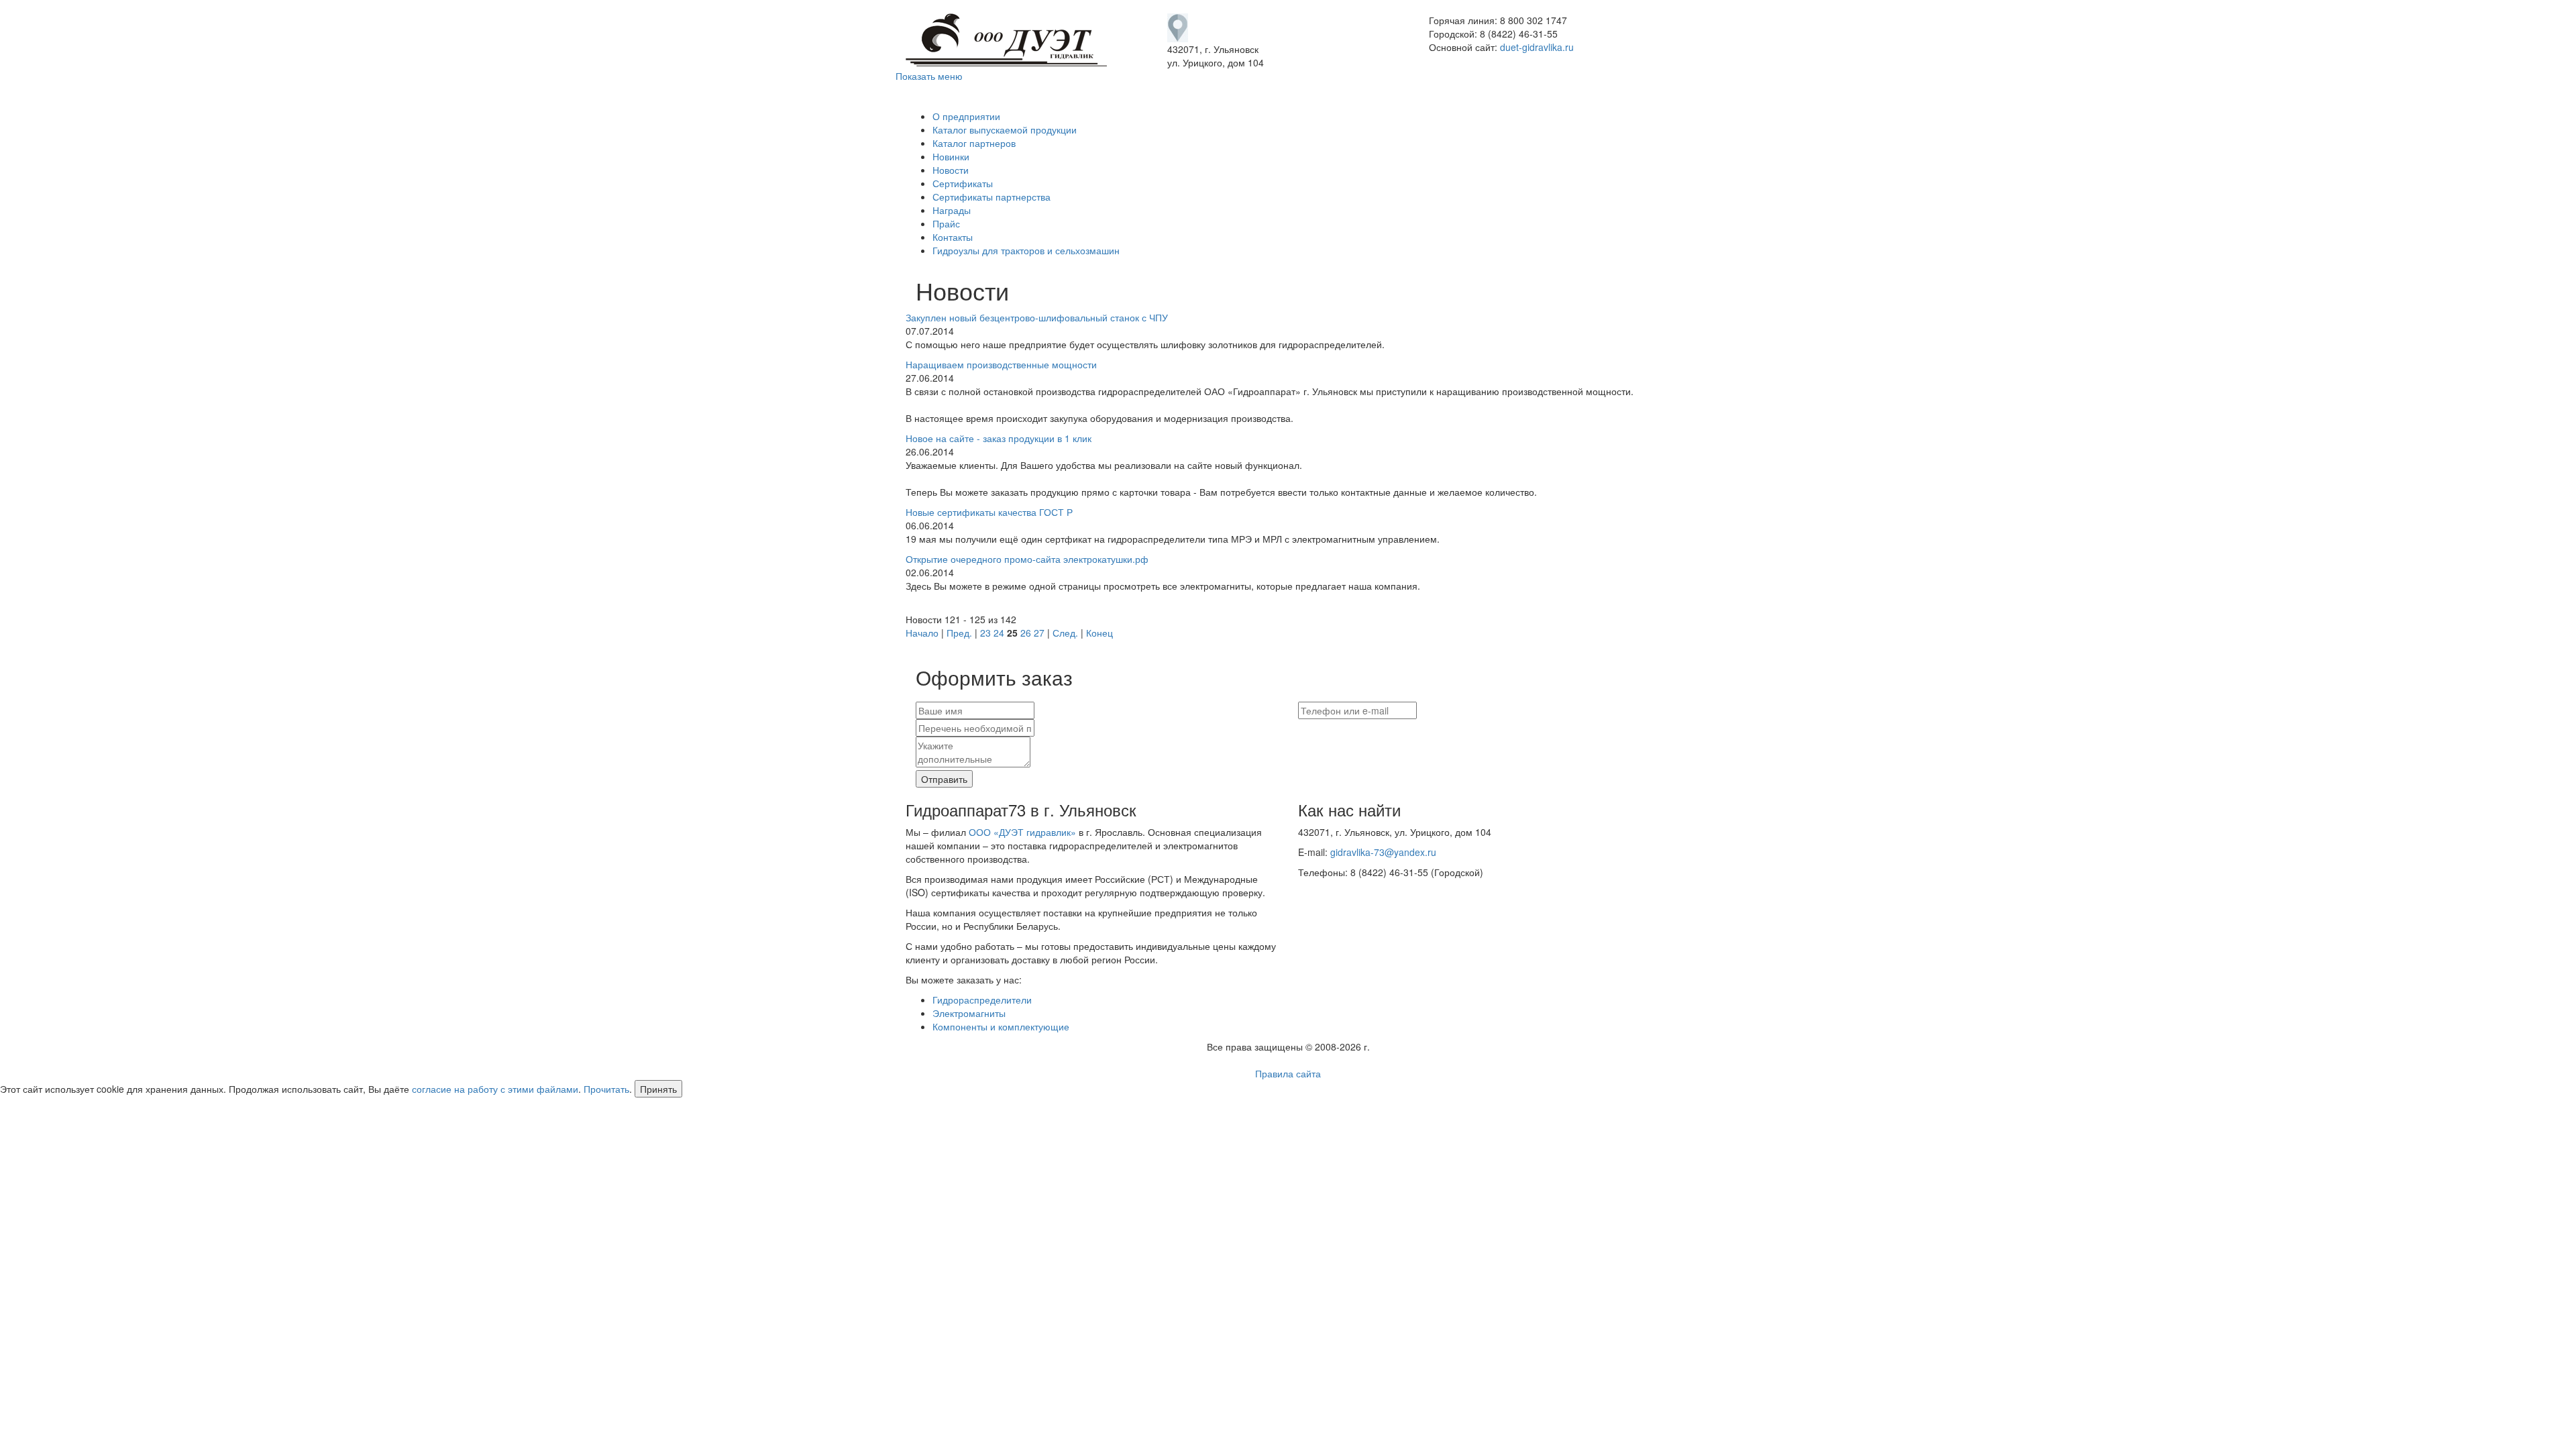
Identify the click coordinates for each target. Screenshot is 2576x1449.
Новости (951, 170)
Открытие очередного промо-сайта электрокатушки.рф (1027, 559)
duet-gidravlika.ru (1537, 47)
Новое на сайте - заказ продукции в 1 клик (999, 438)
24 (999, 633)
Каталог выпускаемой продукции (1005, 129)
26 (1026, 633)
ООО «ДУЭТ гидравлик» (1022, 832)
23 (985, 633)
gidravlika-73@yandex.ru (1383, 852)
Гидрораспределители (982, 1000)
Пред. (959, 633)
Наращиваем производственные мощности (1001, 364)
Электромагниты (969, 1013)
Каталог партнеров (974, 143)
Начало (922, 633)
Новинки (951, 156)
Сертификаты (963, 183)
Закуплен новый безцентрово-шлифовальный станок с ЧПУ (1037, 317)
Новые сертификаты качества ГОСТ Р (989, 512)
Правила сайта (1288, 1073)
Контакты (953, 237)
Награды (952, 210)
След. (1065, 633)
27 (1039, 633)
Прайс (946, 223)
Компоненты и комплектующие (1001, 1026)
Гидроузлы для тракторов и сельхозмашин (1026, 250)
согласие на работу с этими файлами (495, 1089)
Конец (1099, 633)
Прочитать (606, 1089)
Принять (658, 1089)
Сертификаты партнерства (991, 197)
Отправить (944, 779)
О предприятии (966, 116)
